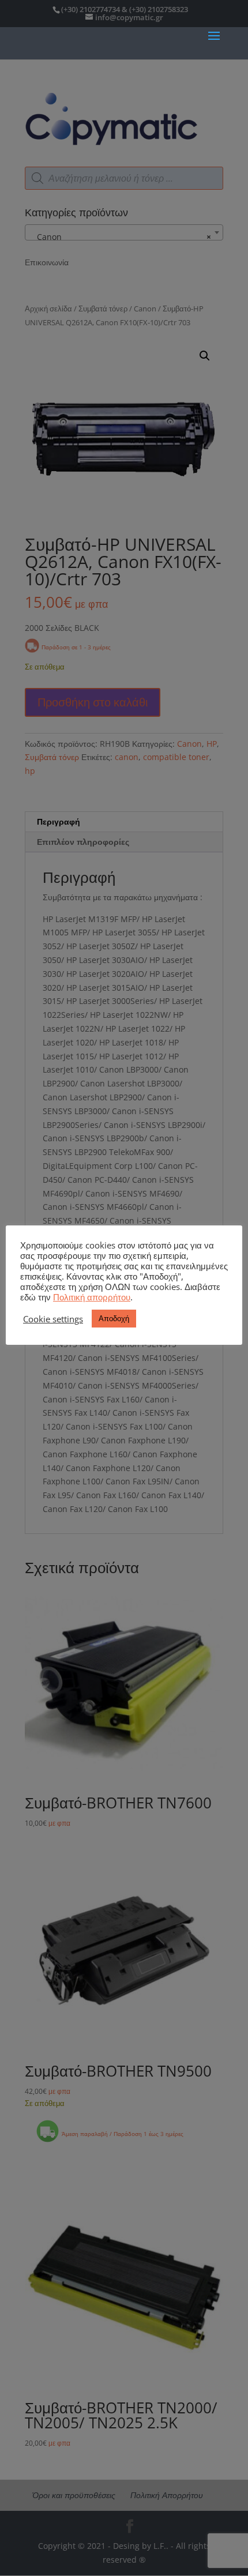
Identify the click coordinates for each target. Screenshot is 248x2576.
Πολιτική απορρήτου (92, 1297)
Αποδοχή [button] (114, 1318)
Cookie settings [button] (53, 1319)
